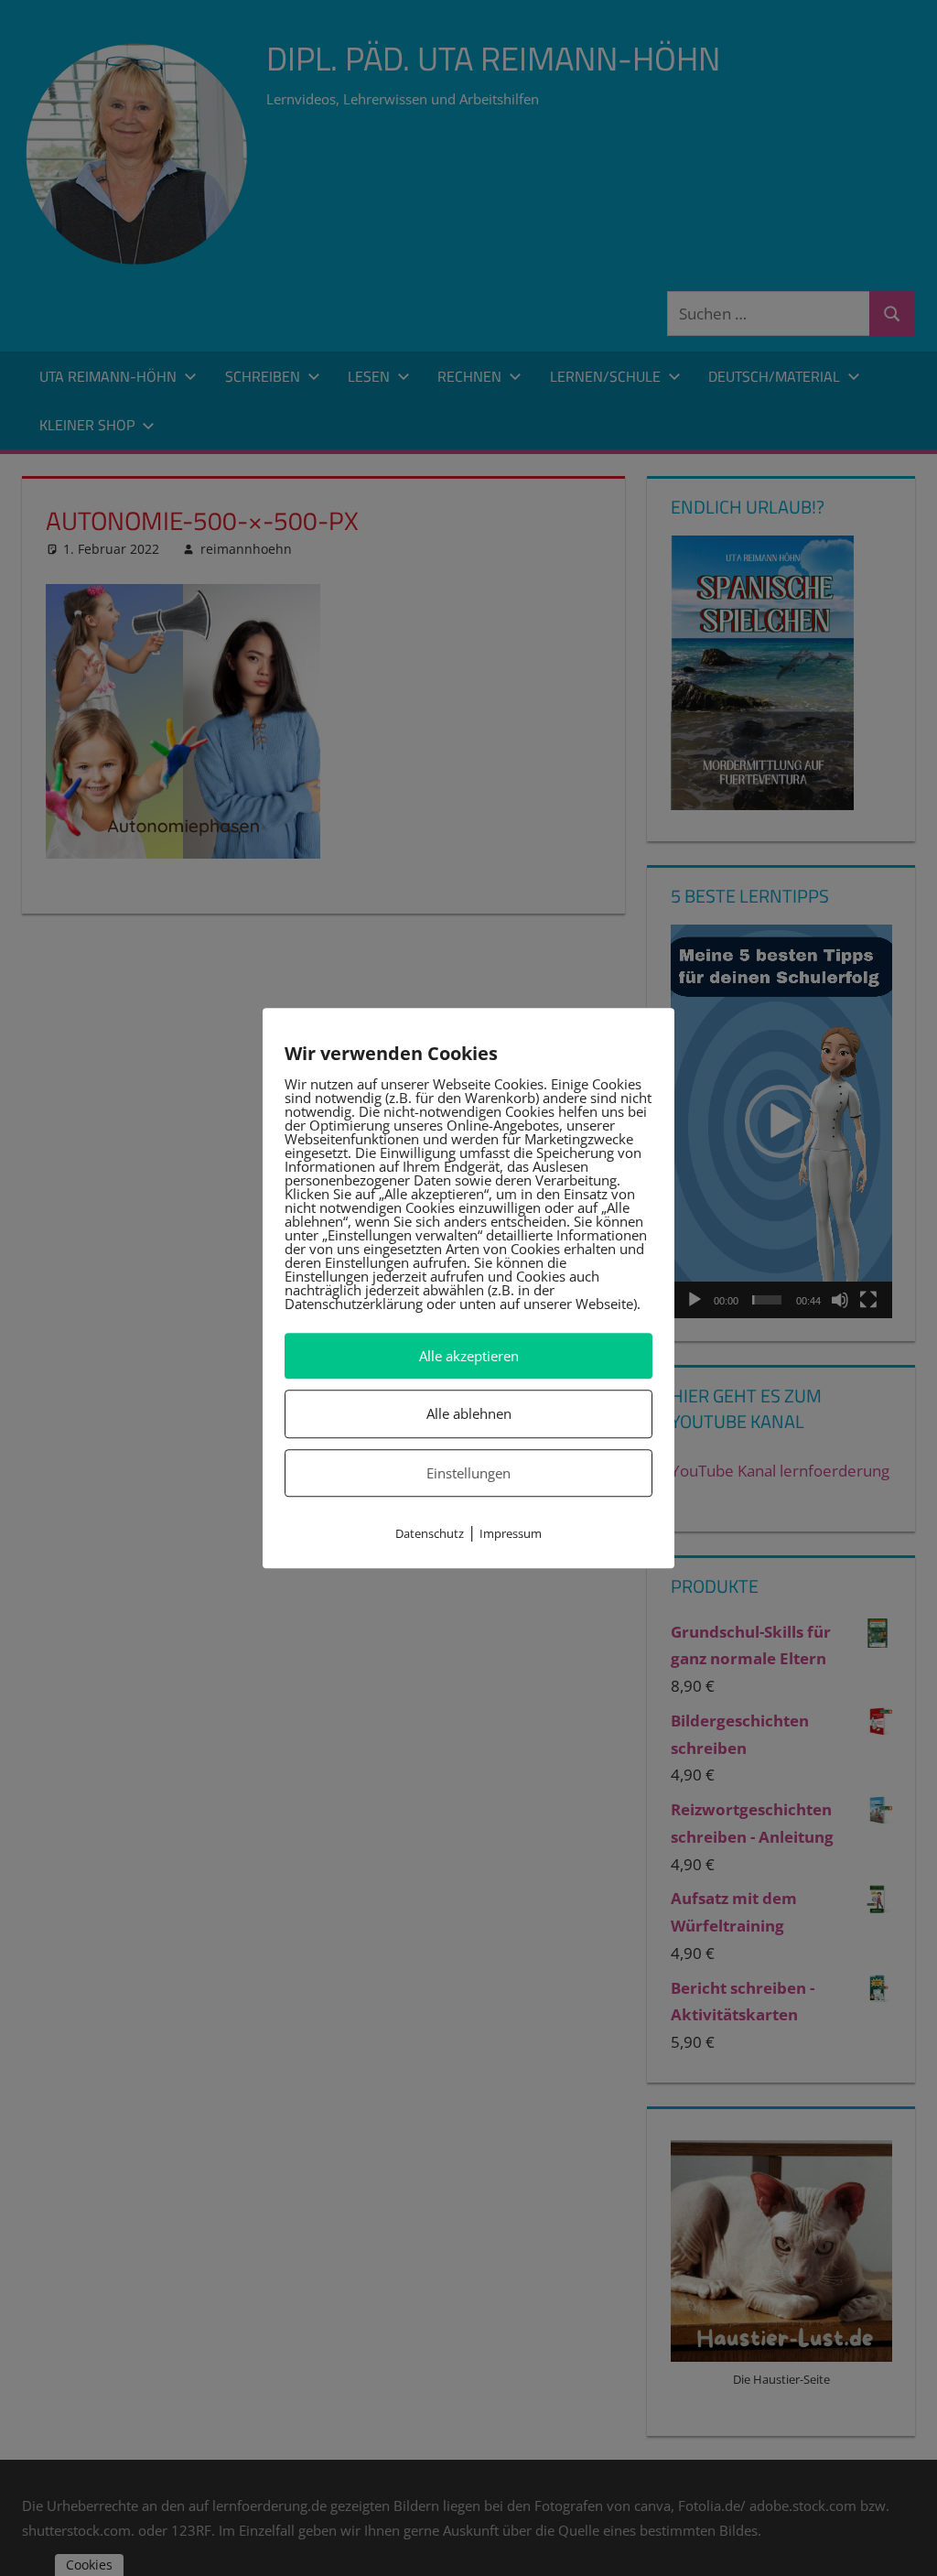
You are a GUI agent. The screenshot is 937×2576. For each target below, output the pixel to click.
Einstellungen (468, 1473)
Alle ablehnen (469, 1414)
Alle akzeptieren (469, 1356)
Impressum (511, 1533)
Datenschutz (430, 1533)
